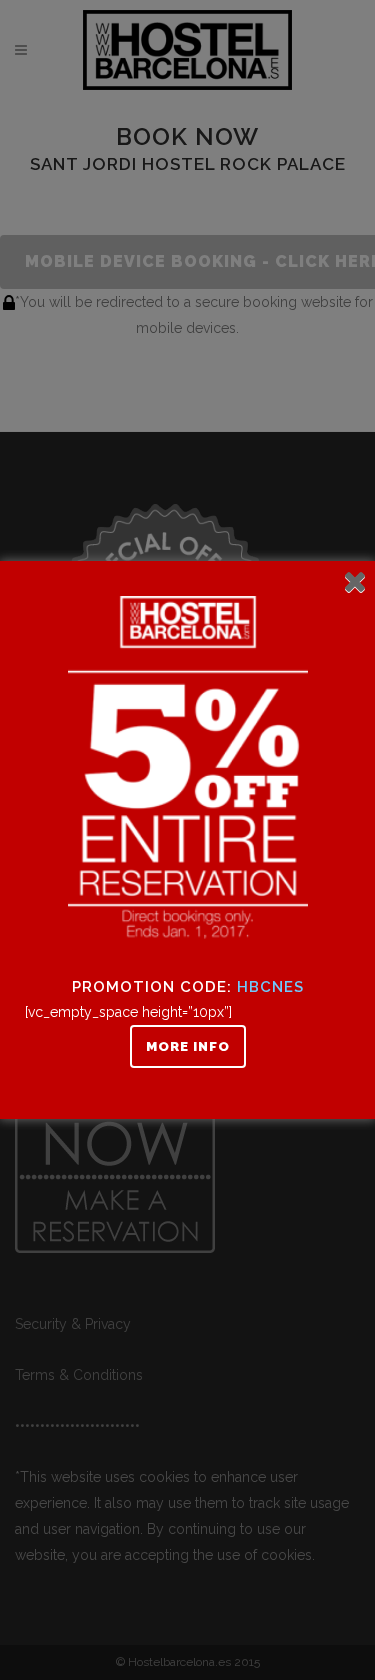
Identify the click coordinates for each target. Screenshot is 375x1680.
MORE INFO (188, 1046)
